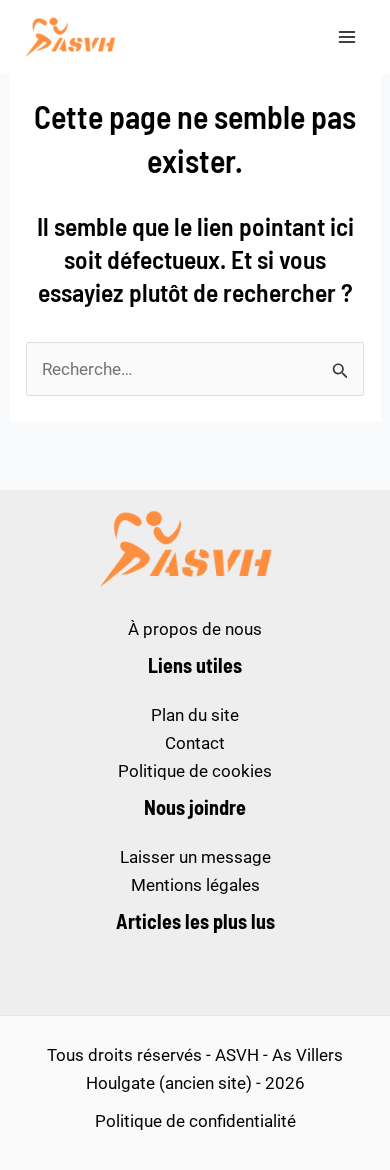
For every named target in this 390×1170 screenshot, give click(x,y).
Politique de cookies (195, 771)
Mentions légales (195, 885)
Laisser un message (195, 857)
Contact (195, 743)
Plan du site (195, 715)
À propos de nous (195, 629)
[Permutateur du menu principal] (348, 37)
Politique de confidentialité (195, 1121)
